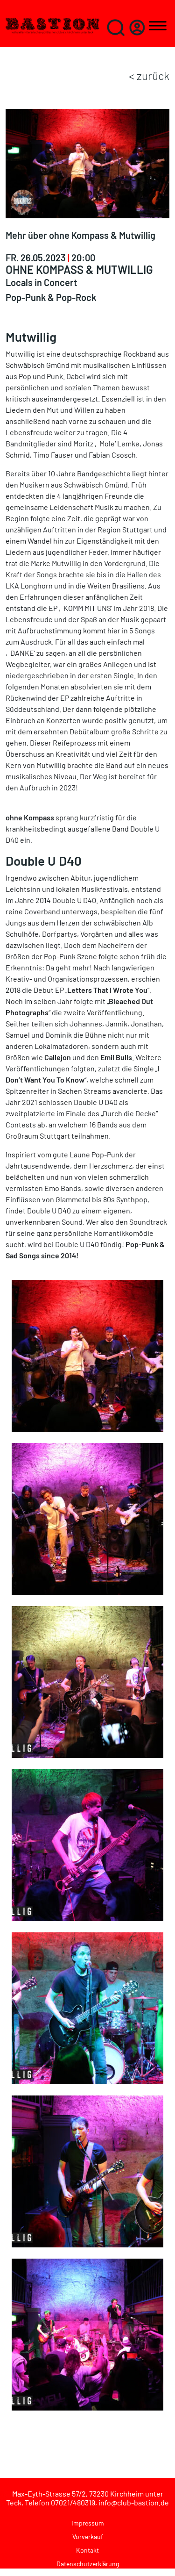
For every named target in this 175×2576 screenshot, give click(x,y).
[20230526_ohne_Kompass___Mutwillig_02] (87, 1354)
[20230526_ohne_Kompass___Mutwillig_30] (87, 2170)
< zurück (149, 75)
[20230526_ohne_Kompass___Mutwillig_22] (87, 2007)
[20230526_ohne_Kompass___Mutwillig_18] (87, 1844)
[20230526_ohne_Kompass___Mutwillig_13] (87, 1681)
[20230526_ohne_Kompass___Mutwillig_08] (87, 1518)
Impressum (88, 2523)
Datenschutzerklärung (88, 2564)
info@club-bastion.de (134, 2502)
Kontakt (87, 2550)
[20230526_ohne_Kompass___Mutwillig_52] (87, 2333)
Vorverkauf (88, 2537)
